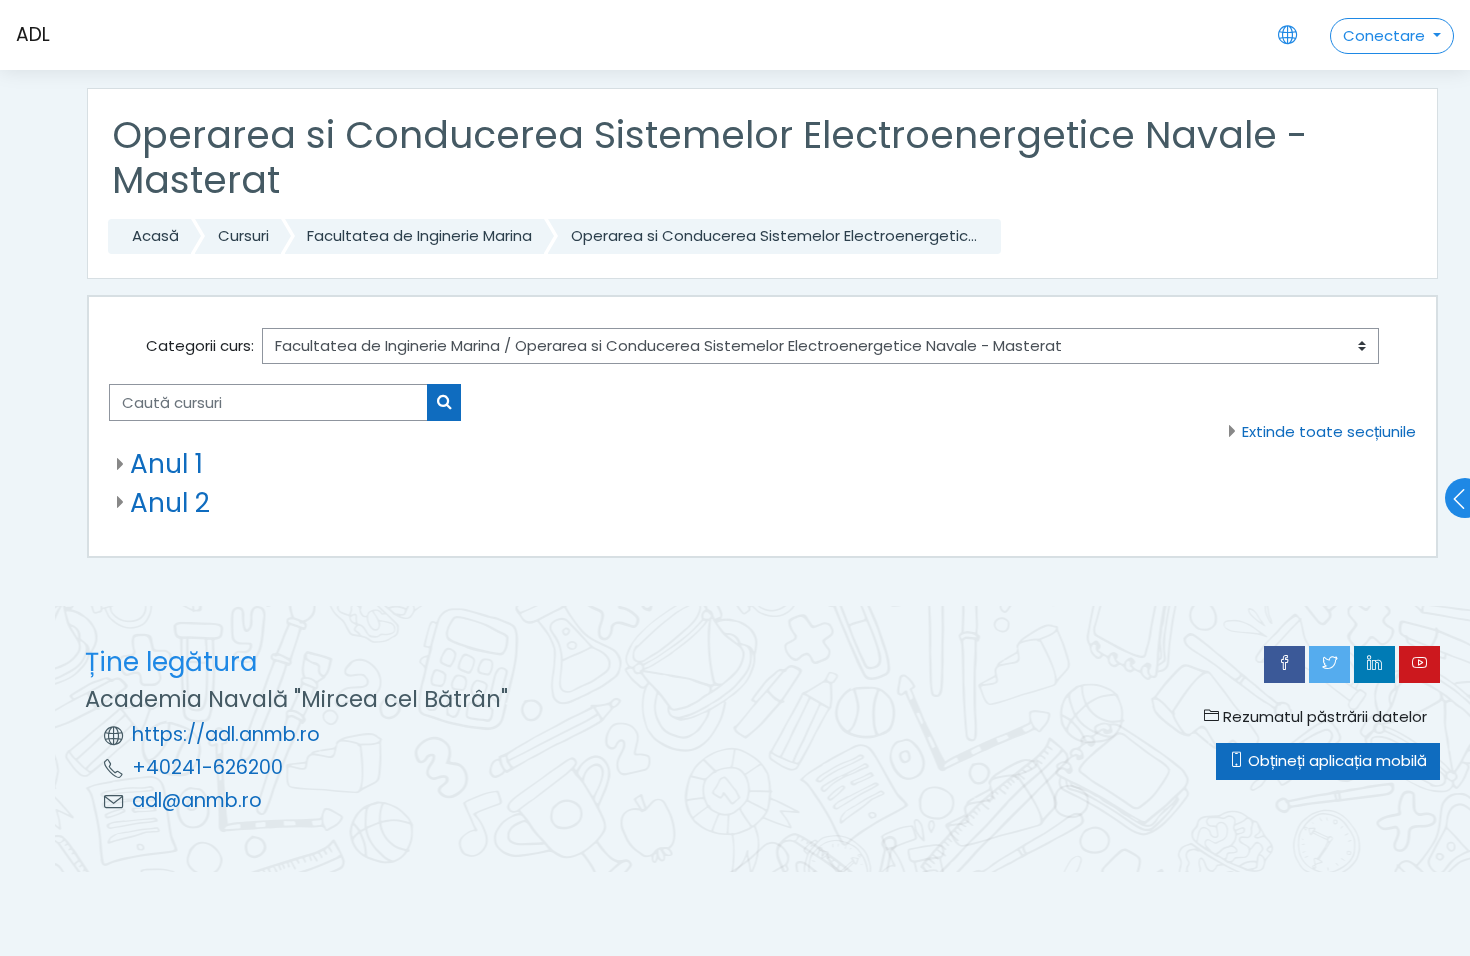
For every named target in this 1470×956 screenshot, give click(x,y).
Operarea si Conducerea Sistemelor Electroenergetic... (774, 235)
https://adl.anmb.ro (226, 734)
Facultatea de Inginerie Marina (419, 235)
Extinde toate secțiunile (1329, 431)
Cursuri (243, 235)
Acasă (155, 235)
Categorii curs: (200, 345)
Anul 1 (166, 463)
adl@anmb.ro (197, 800)
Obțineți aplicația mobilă (1335, 760)
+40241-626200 (207, 767)
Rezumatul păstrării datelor (1323, 716)
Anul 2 (170, 502)
